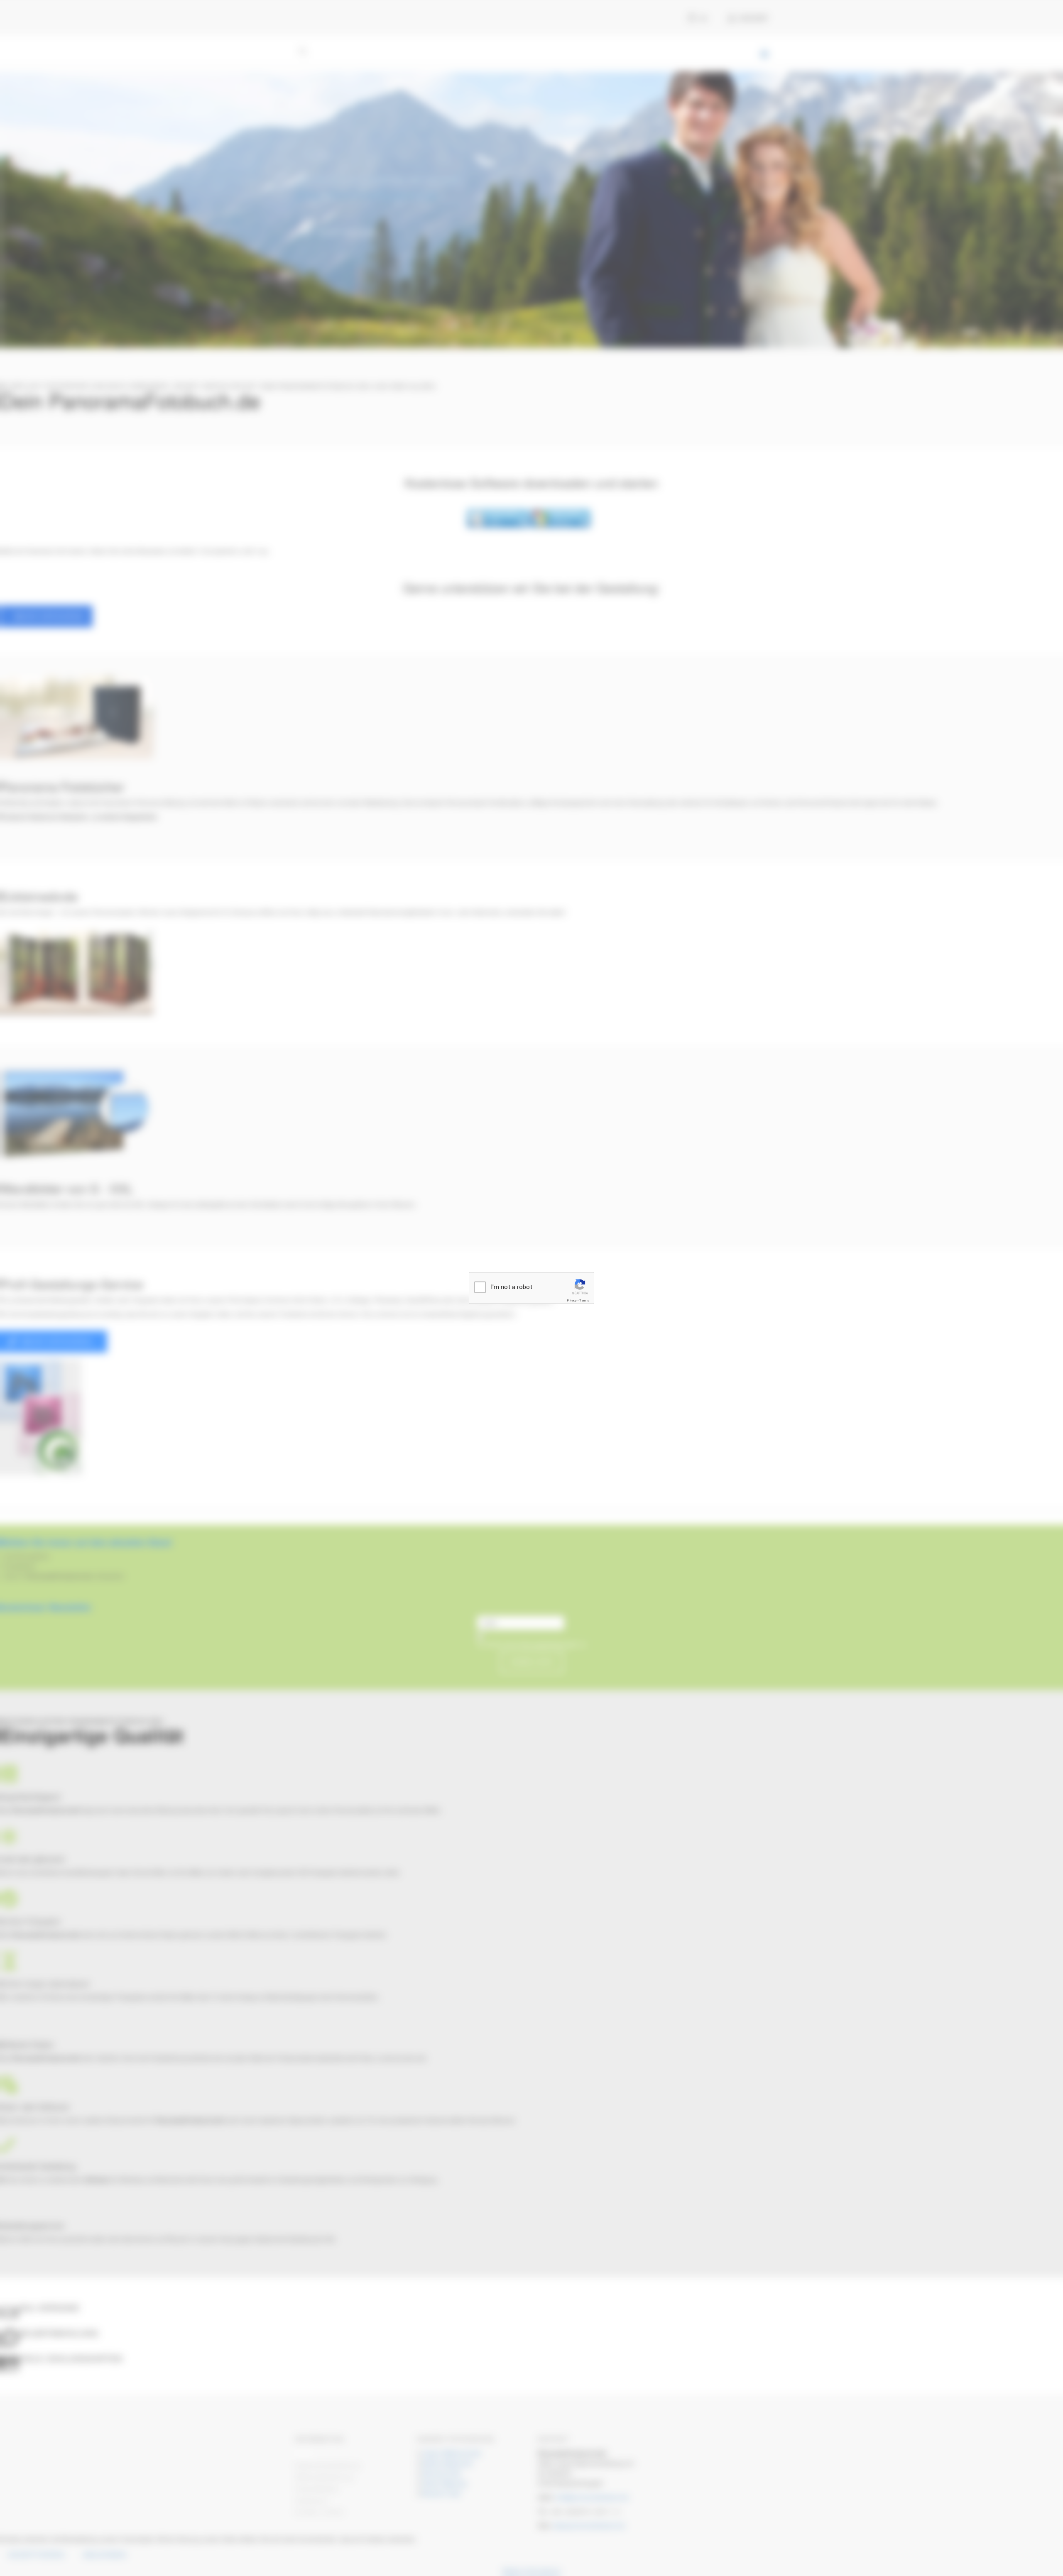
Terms (584, 1300)
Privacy (572, 1300)
